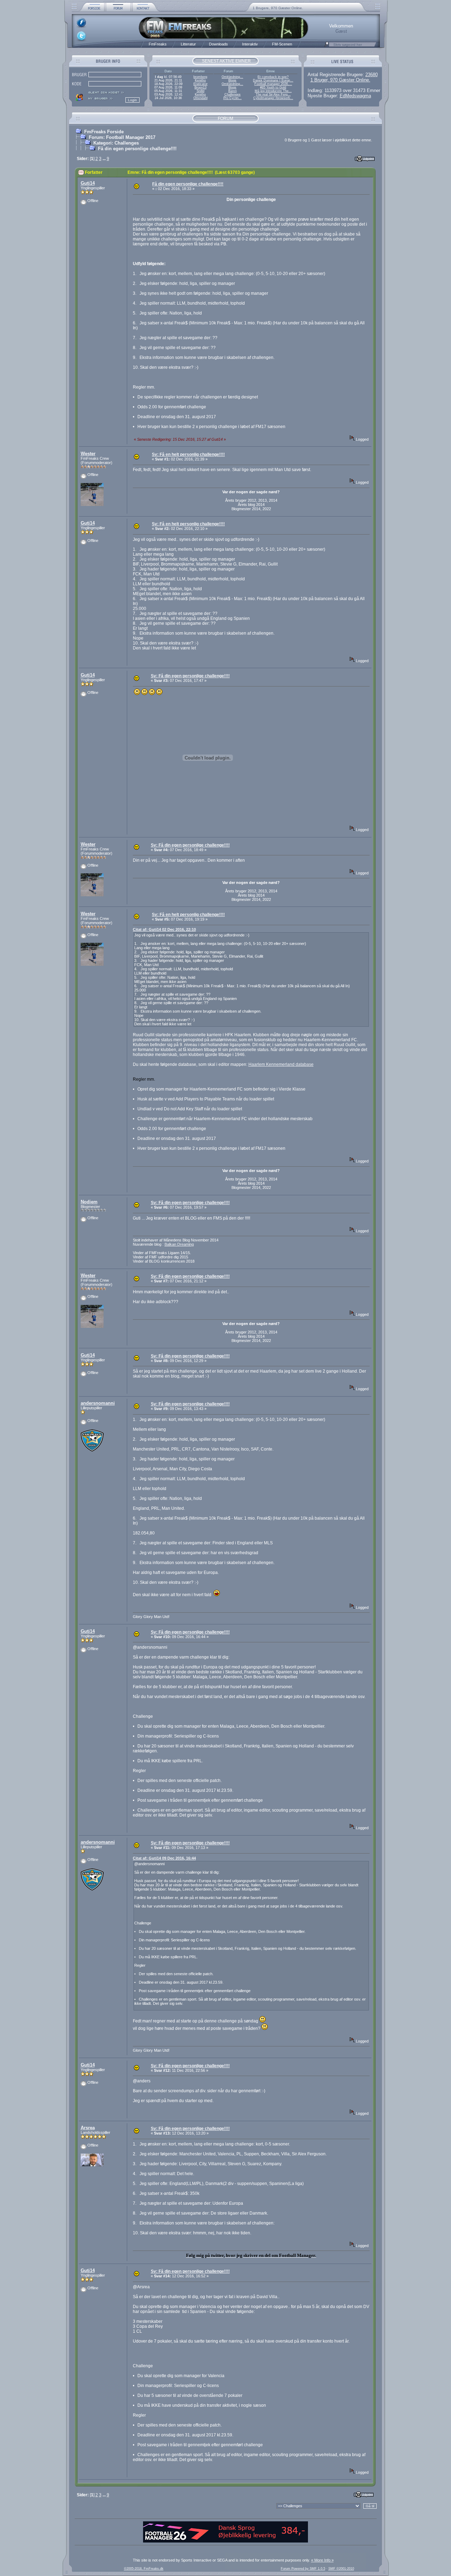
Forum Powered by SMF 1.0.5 (303, 2569)
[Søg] (327, 46)
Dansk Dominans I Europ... (273, 80)
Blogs (232, 80)
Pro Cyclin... (233, 98)
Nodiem (89, 1202)
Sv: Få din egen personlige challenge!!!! (190, 676)
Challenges (233, 94)
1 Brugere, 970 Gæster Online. (278, 8)
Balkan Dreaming (179, 1244)
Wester (88, 454)
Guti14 (88, 183)
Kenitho (200, 80)
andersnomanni (98, 1403)
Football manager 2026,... (273, 84)
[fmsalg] (225, 2541)
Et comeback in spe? (273, 77)
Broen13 (200, 87)
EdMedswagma (355, 96)
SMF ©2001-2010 (341, 2569)
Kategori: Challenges (116, 143)
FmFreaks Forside (104, 132)
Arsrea (88, 2128)
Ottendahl (200, 98)
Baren (233, 91)
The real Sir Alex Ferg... (273, 94)
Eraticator (200, 84)
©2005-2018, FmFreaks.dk (144, 2569)
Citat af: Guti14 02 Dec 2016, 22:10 (164, 929)
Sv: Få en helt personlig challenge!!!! (188, 454)
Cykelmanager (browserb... (273, 98)
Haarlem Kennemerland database (281, 1064)
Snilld (200, 91)
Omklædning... (232, 77)
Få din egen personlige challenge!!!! (137, 149)
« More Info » (322, 2560)
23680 (372, 75)
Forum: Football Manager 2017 (122, 137)
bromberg (200, 77)
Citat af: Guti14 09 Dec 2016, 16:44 (164, 1858)
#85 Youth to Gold (273, 87)
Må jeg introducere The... (273, 91)
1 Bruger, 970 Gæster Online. (340, 80)
